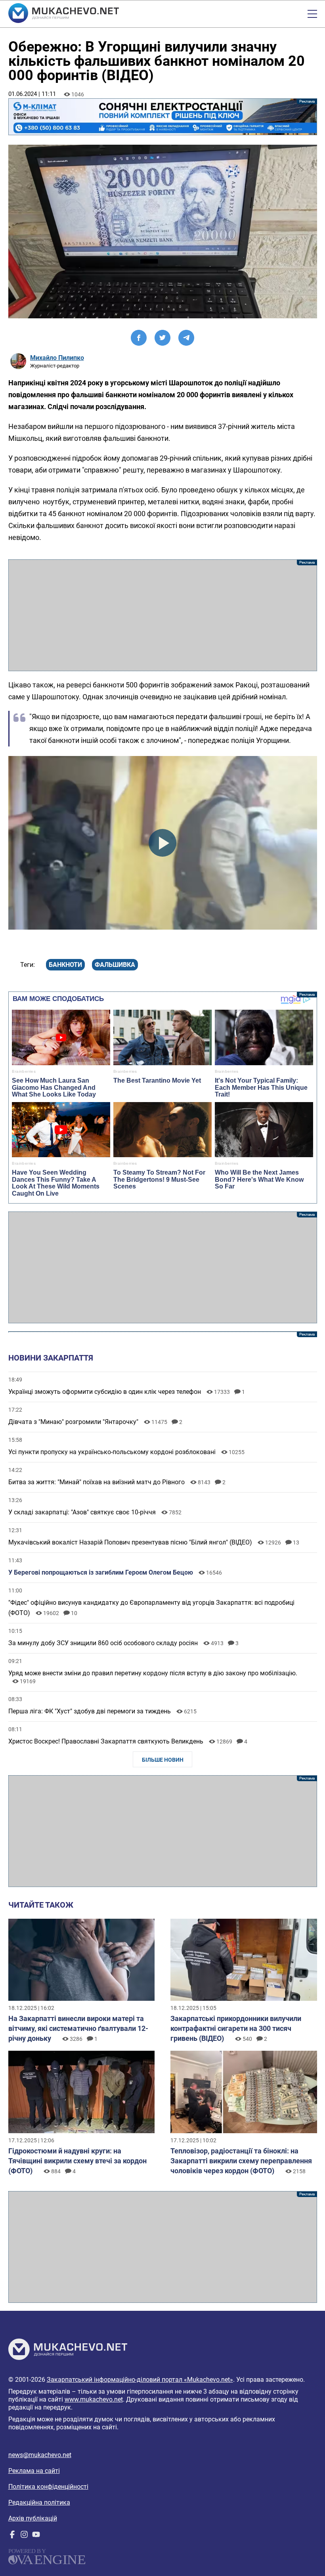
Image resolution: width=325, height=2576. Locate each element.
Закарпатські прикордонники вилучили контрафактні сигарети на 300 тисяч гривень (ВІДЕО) (236, 2028)
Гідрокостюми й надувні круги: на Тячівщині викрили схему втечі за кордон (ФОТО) (77, 2161)
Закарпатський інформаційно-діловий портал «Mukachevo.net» (140, 2380)
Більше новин (163, 1760)
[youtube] (36, 2536)
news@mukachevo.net (40, 2455)
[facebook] (12, 2536)
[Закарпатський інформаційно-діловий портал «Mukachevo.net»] (64, 14)
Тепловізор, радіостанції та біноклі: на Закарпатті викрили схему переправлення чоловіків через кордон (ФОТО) (241, 2161)
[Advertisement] (163, 615)
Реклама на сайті (34, 2471)
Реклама (163, 117)
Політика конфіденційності (48, 2487)
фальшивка (115, 965)
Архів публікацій (33, 2518)
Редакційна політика (39, 2502)
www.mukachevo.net (94, 2399)
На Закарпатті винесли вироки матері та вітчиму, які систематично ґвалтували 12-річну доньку (78, 2028)
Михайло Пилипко (57, 358)
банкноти (65, 965)
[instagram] (24, 2536)
